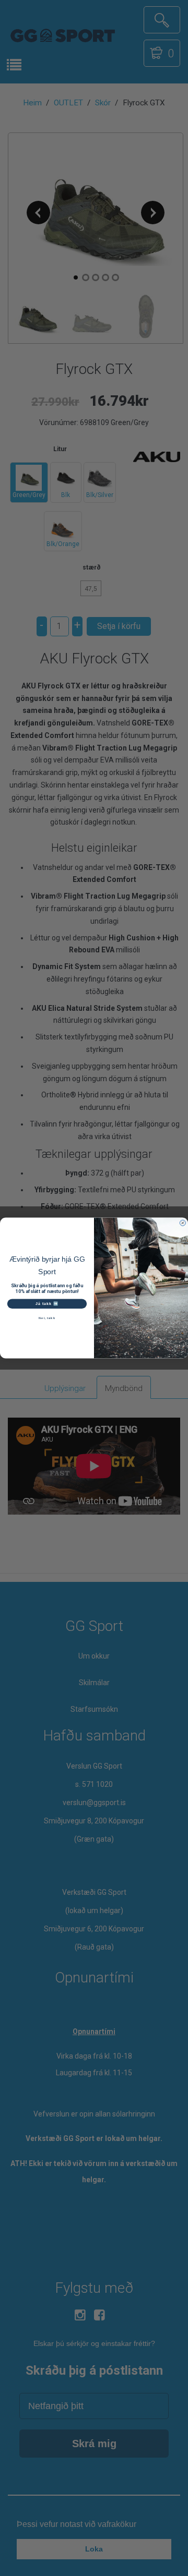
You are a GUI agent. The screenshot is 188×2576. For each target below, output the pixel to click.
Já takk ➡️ (47, 1303)
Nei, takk (47, 1318)
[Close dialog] (183, 1223)
